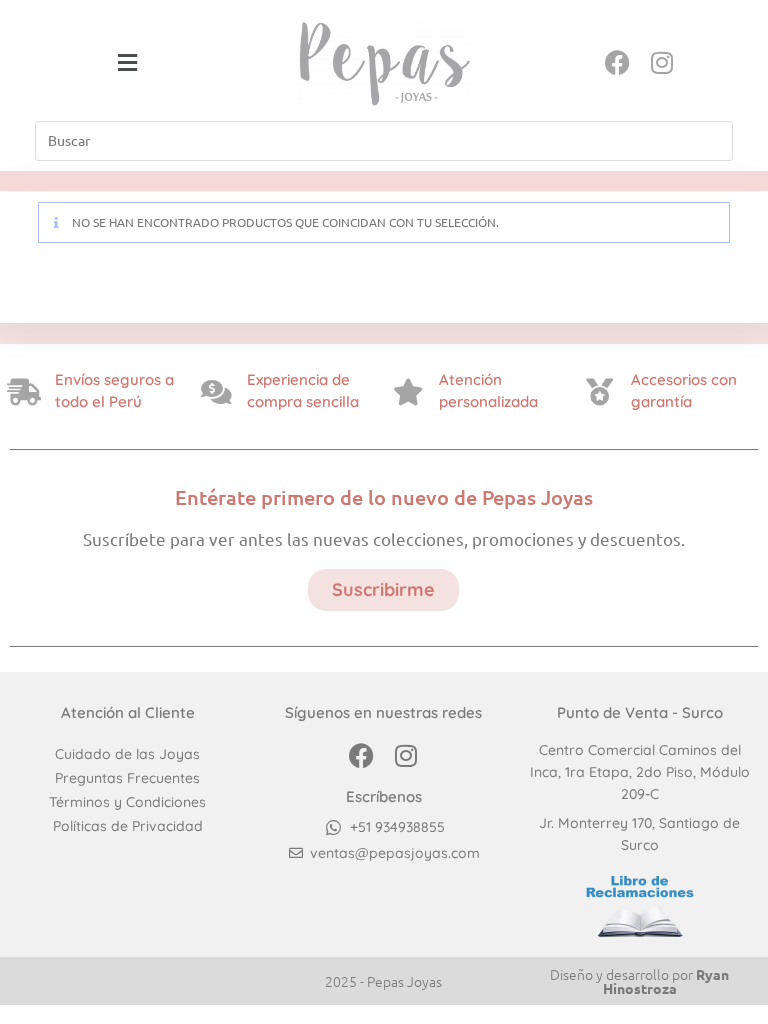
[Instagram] (662, 62)
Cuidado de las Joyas (127, 754)
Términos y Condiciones (127, 802)
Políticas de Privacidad (128, 826)
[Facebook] (617, 62)
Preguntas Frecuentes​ (127, 778)
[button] (128, 63)
